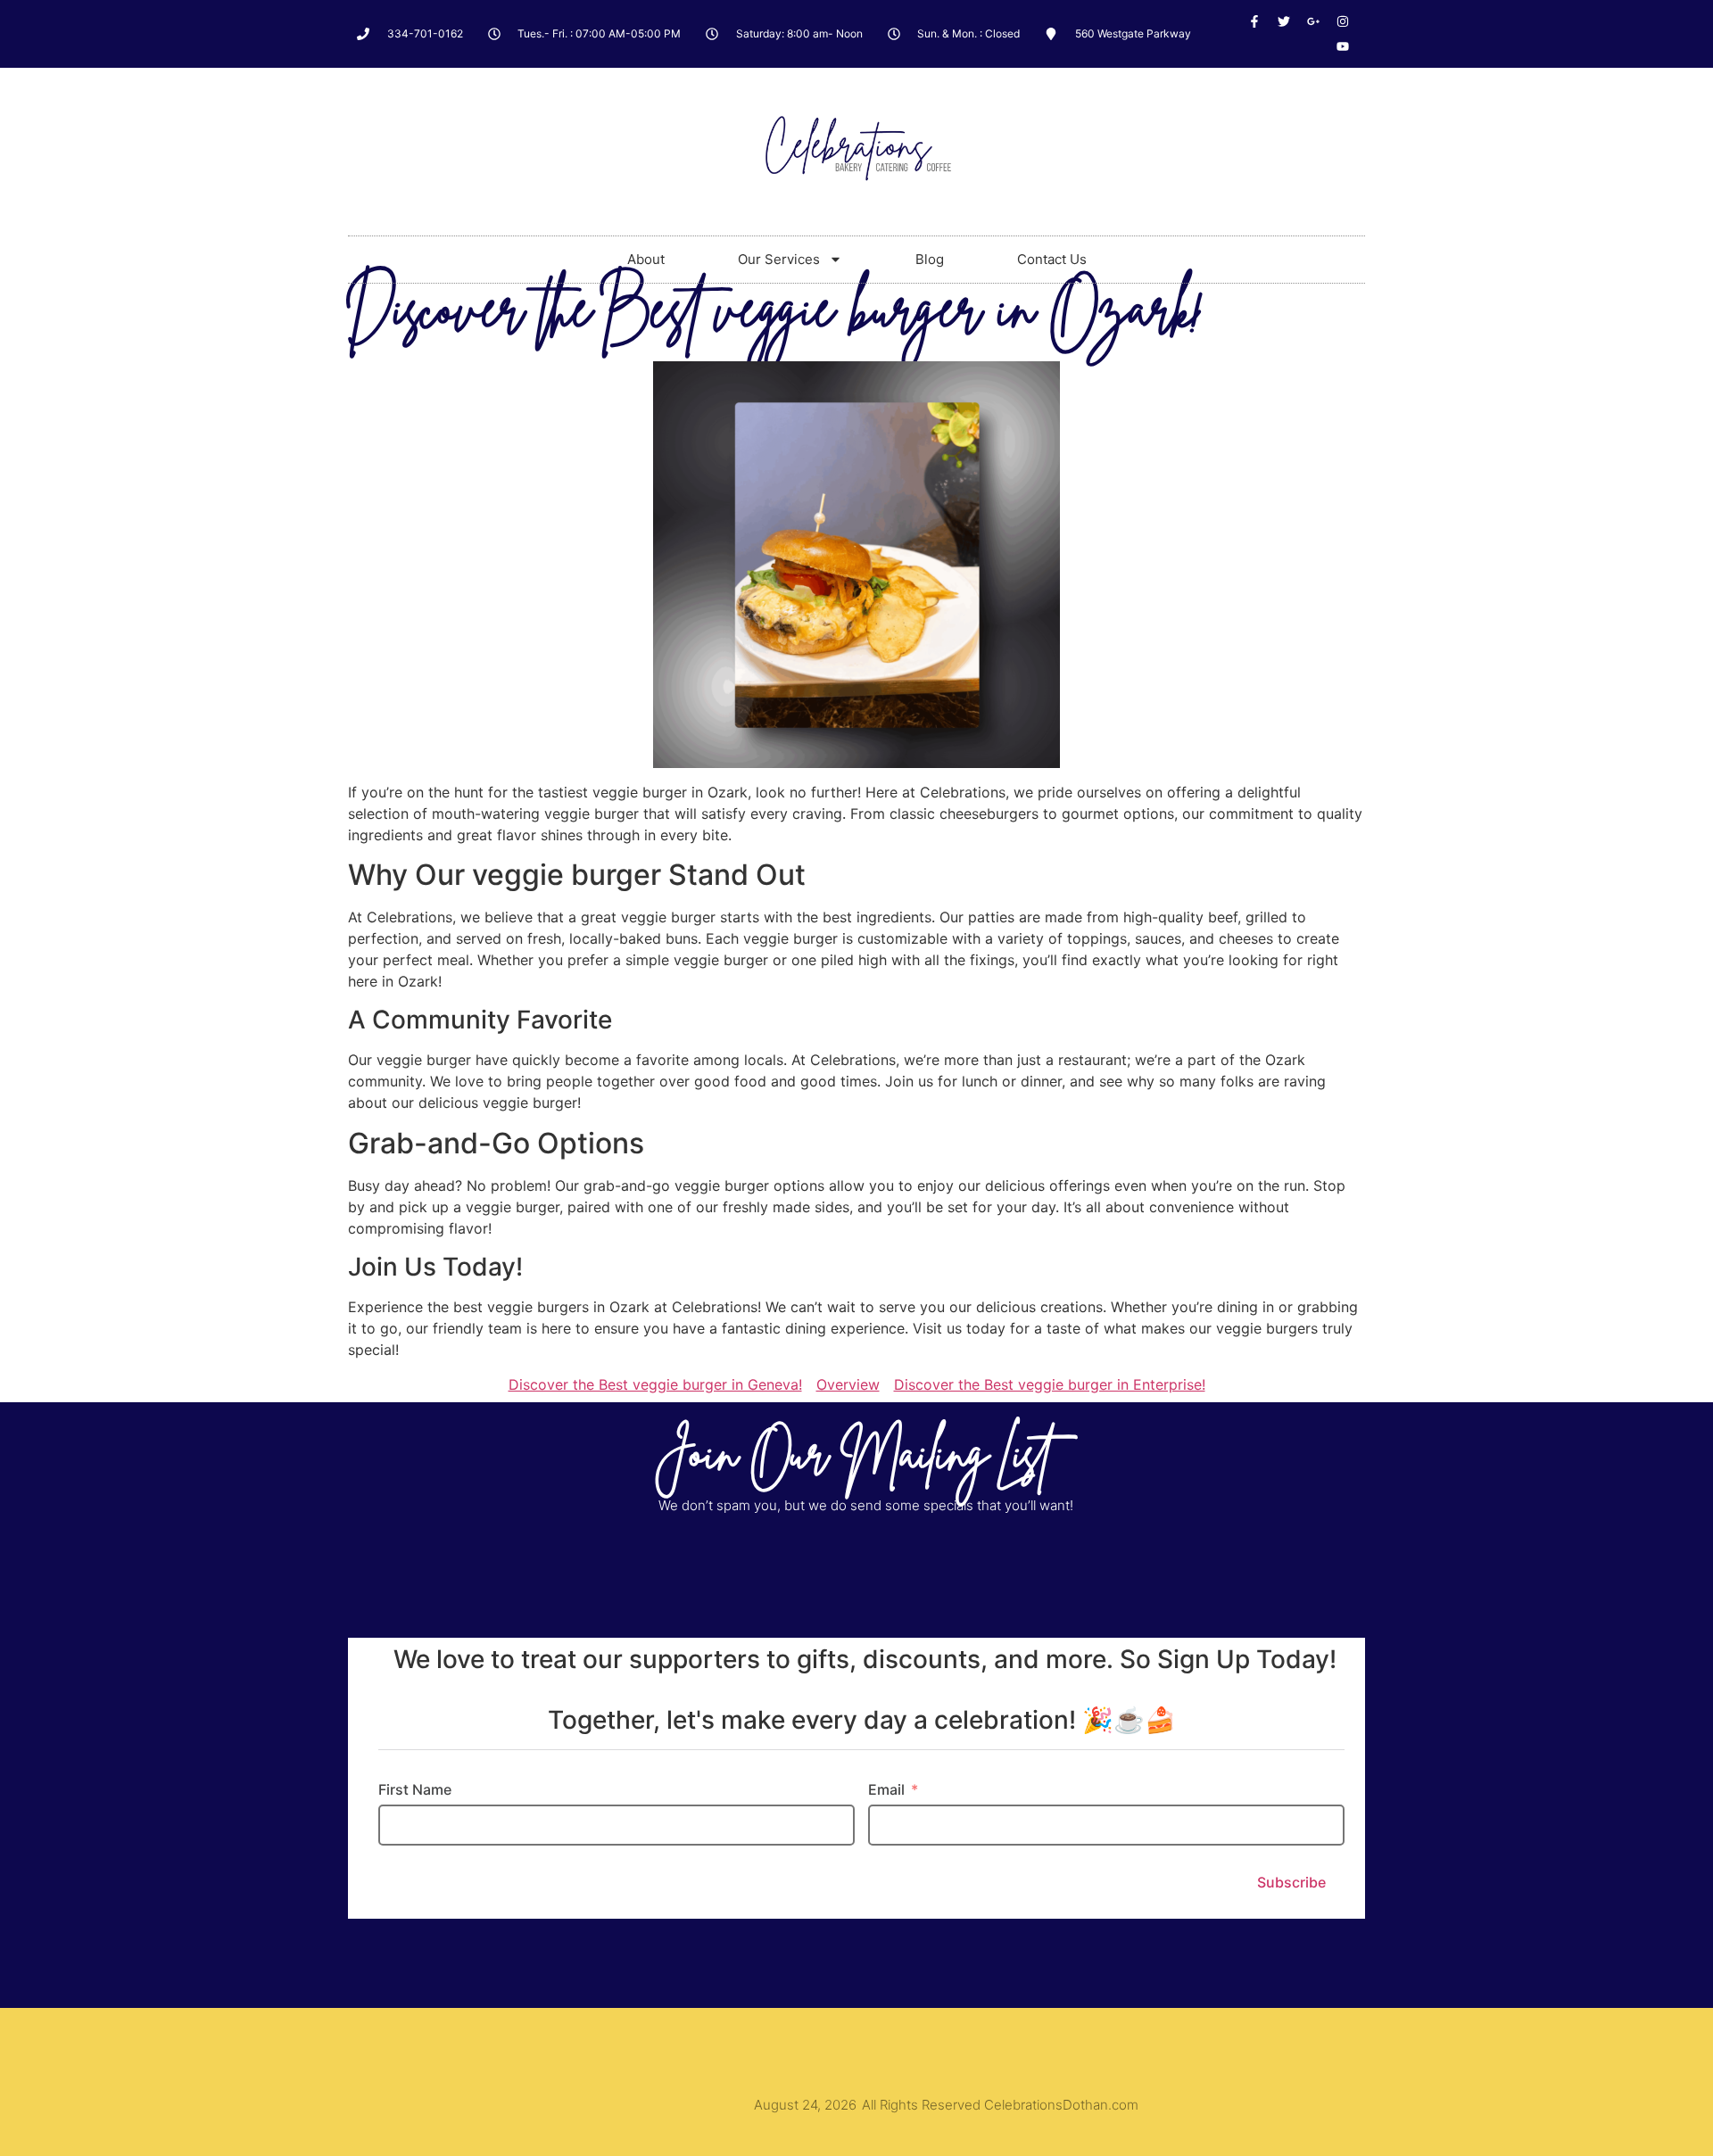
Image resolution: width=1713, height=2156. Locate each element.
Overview (848, 1384)
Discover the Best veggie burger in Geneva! (655, 1384)
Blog (930, 259)
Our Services (779, 259)
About (646, 259)
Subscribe (1291, 1882)
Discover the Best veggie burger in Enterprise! (1050, 1384)
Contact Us (1052, 259)
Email (886, 1789)
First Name (415, 1789)
